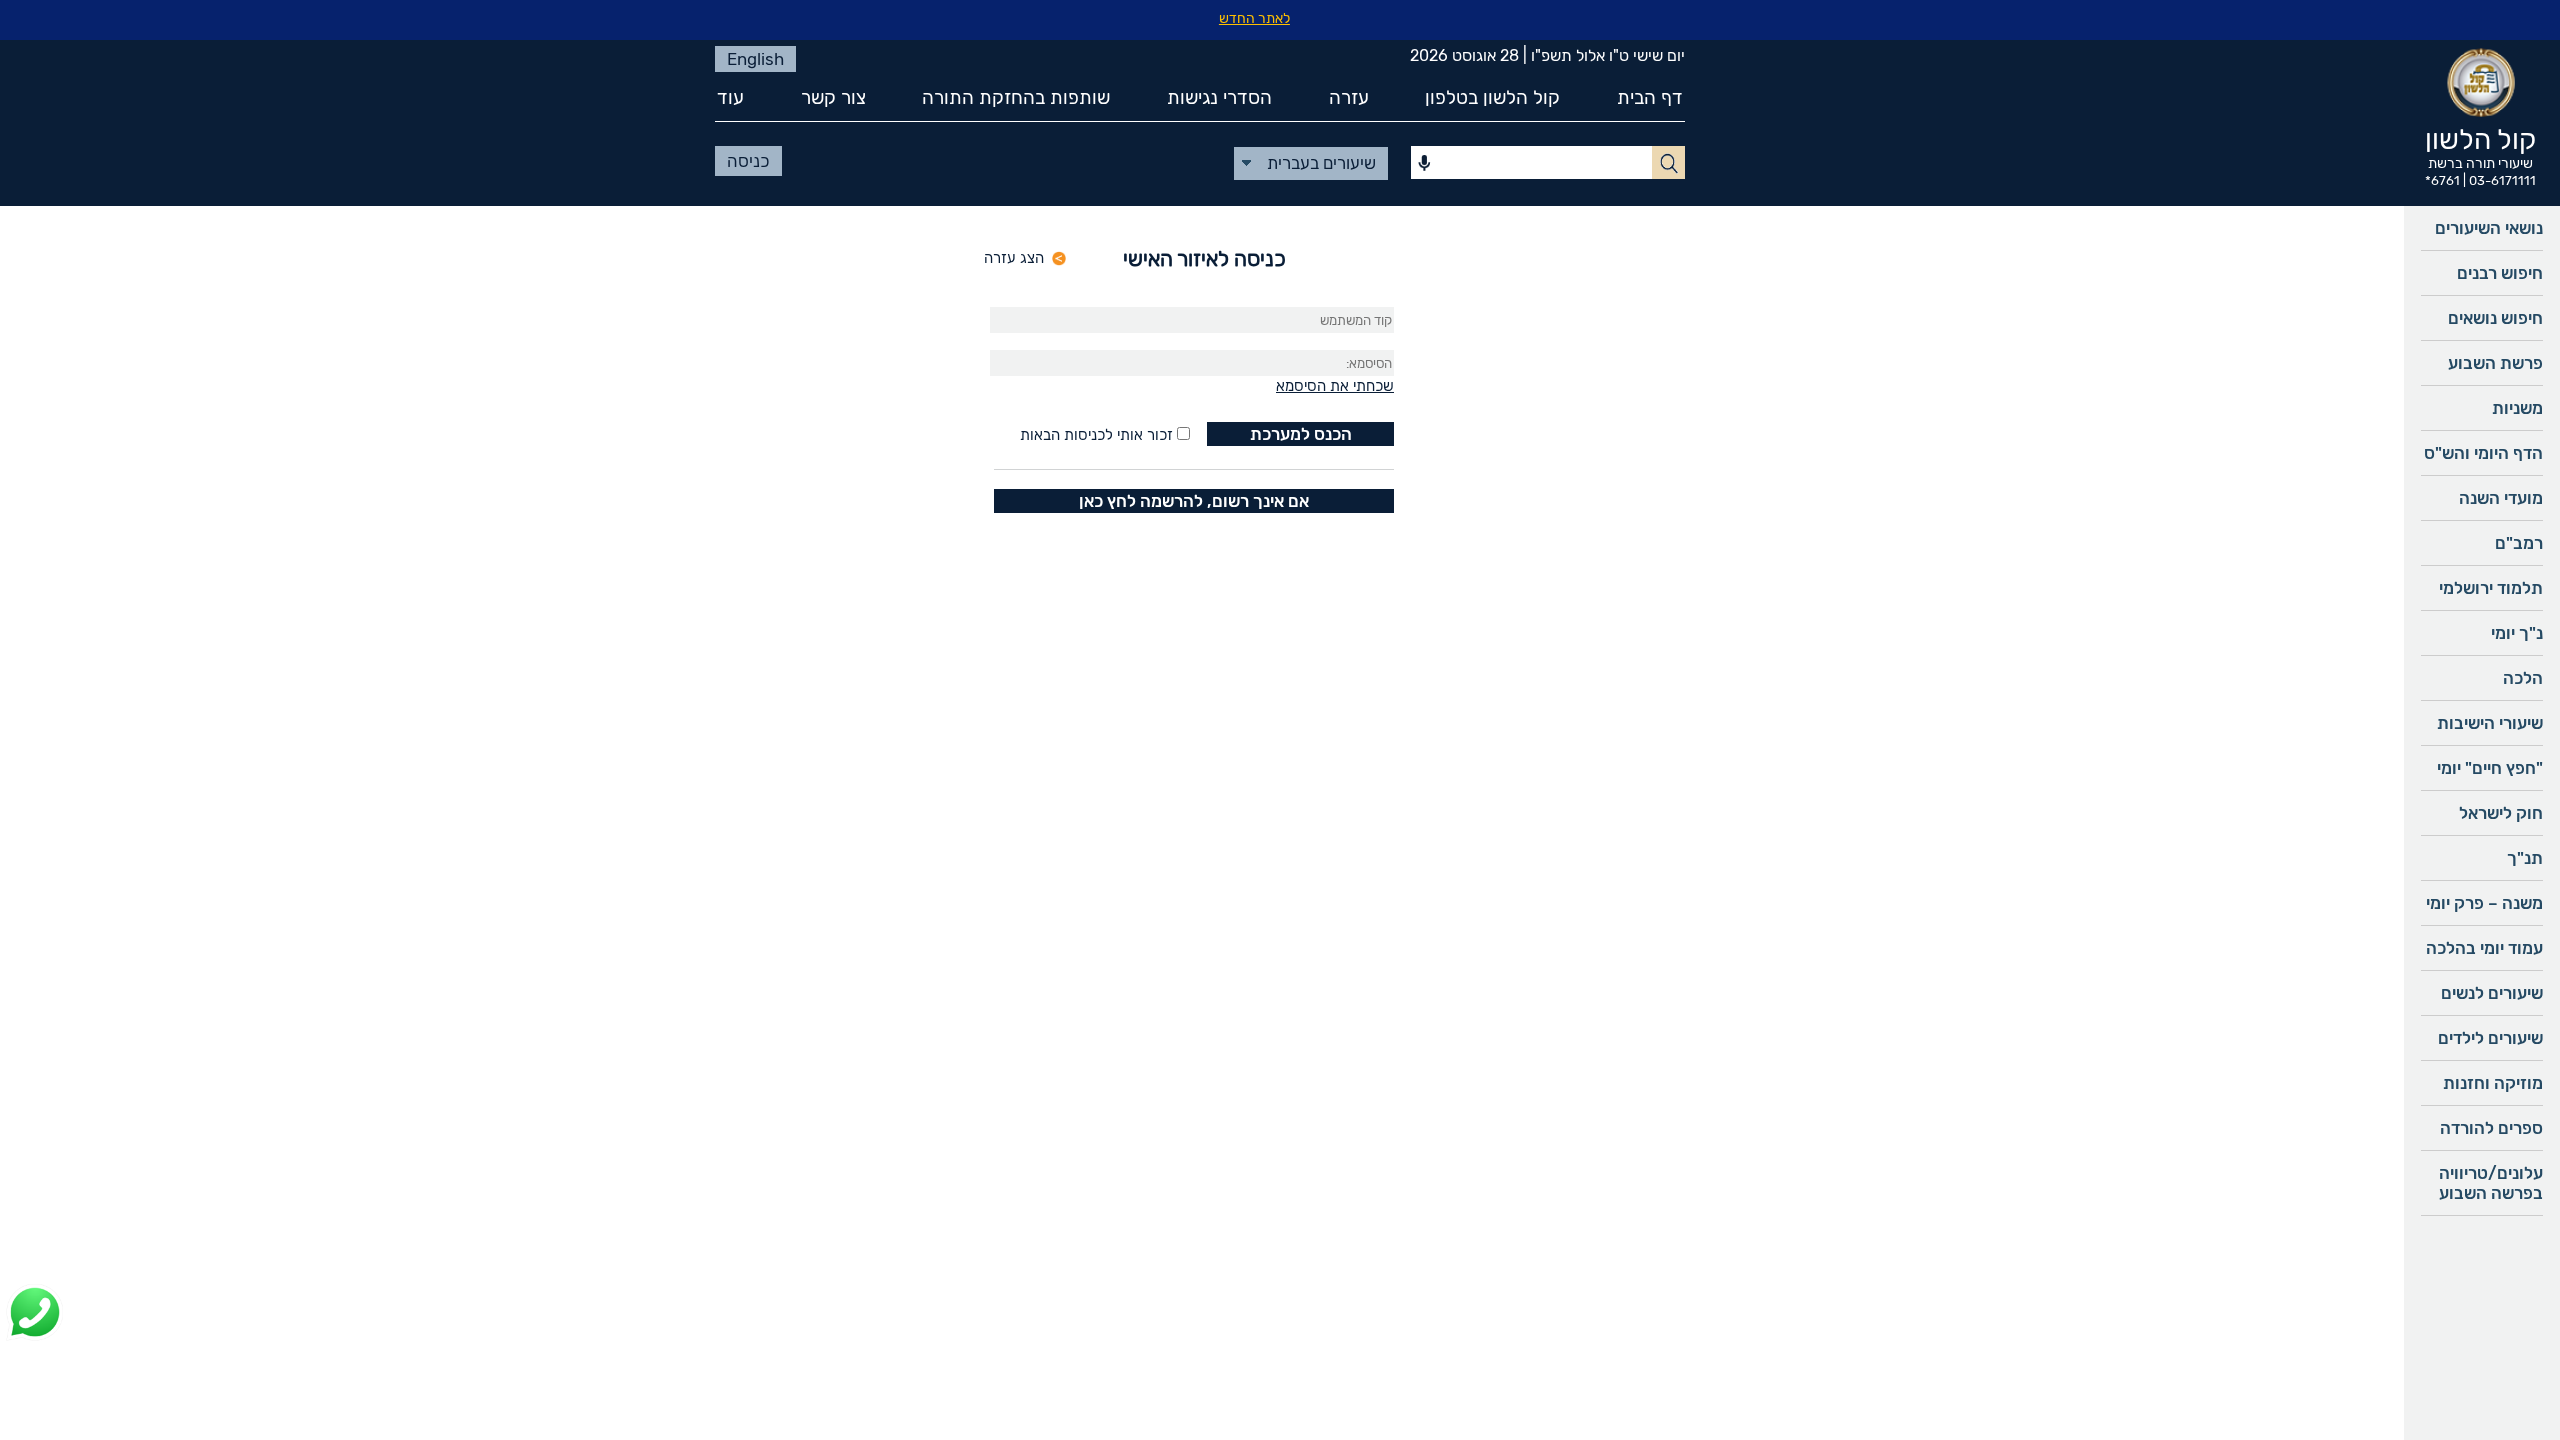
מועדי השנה (2501, 498)
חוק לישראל (2501, 813)
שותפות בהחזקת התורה (1016, 97)
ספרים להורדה (2491, 1128)
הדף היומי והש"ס (2483, 453)
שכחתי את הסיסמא (1335, 386)
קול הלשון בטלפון (1492, 97)
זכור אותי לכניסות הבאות (1096, 435)
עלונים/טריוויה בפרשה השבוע (2491, 1183)
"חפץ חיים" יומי (2490, 768)
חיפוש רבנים (2500, 273)
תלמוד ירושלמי (2491, 588)
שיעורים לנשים (2492, 993)
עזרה (1349, 97)
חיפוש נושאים (2495, 318)
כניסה (748, 161)
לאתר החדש (1254, 18)
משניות (2517, 408)
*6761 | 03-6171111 (2480, 180)
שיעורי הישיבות (2490, 723)
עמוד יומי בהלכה (2484, 948)
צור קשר (833, 97)
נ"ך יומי (2517, 633)
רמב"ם (2519, 543)
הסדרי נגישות (1219, 97)
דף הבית (1650, 97)
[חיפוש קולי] (1424, 163)
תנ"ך (2525, 858)
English (755, 59)
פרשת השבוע (2495, 363)
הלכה (2523, 678)
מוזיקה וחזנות (2493, 1083)
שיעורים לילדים (2490, 1038)
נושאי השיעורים (2489, 228)
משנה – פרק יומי (2484, 903)
